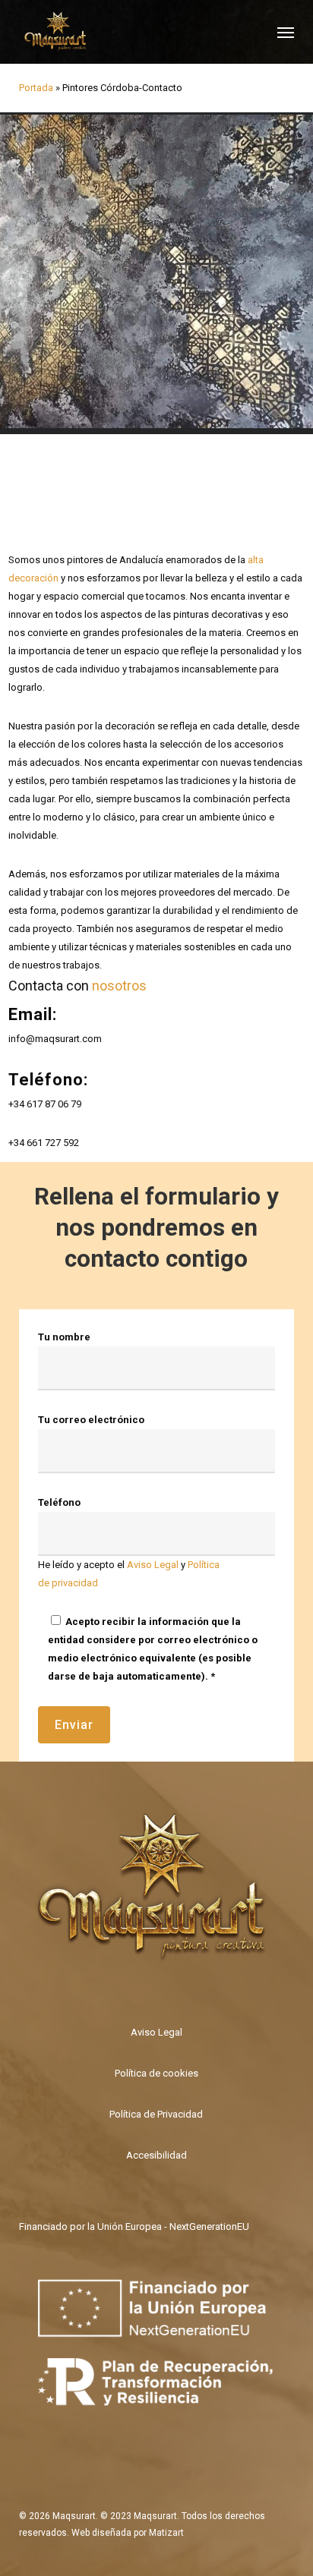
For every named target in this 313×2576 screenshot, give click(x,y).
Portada (36, 88)
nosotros (119, 986)
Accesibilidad (156, 2155)
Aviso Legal (153, 1565)
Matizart (166, 2533)
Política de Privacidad (156, 2114)
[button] (286, 32)
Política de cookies (156, 2073)
